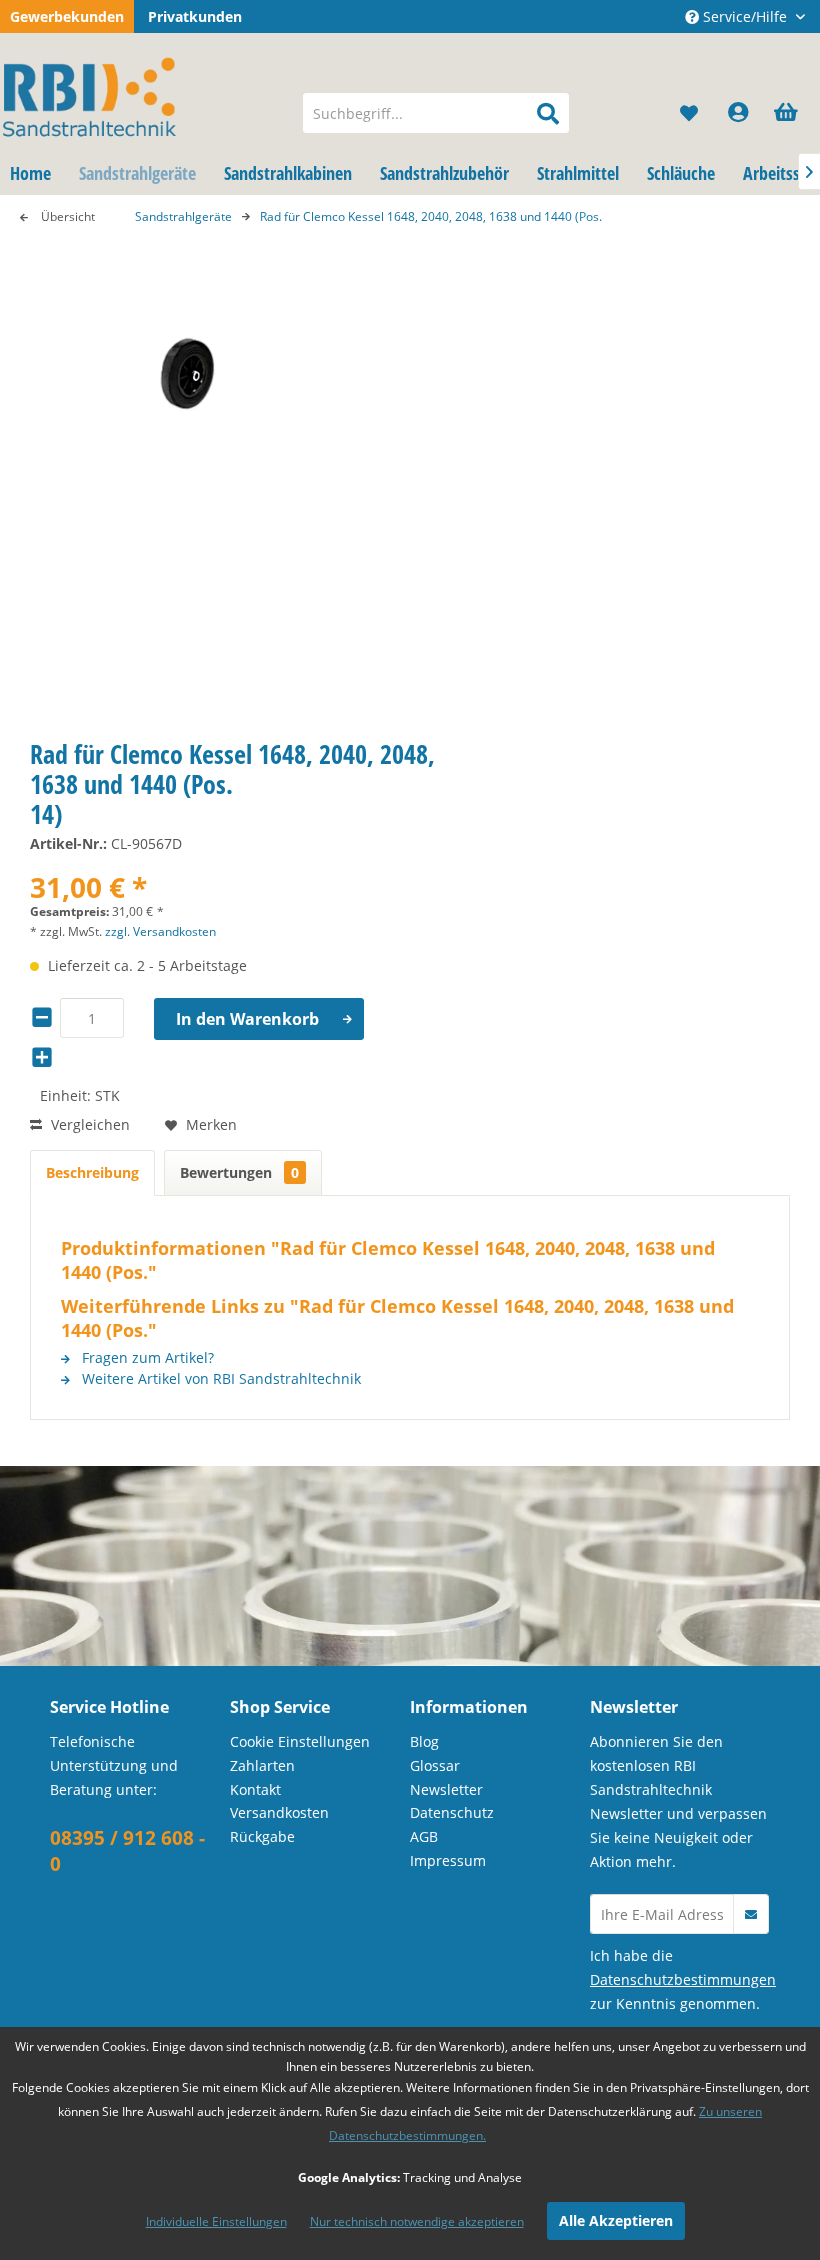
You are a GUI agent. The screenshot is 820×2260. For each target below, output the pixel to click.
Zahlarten (262, 1765)
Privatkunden (195, 16)
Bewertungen (239, 1172)
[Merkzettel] (690, 113)
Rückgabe (262, 1836)
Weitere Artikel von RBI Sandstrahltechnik (219, 1378)
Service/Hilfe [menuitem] (745, 16)
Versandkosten (279, 1812)
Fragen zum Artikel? (146, 1357)
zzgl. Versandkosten (160, 931)
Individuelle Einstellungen (216, 2221)
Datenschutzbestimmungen (683, 1979)
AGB (424, 1836)
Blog (424, 1741)
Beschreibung (92, 1172)
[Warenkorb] (788, 113)
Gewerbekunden (67, 16)
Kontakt (255, 1789)
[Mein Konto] (739, 113)
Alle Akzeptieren (616, 2220)
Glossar (435, 1765)
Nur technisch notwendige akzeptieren (417, 2221)
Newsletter (446, 1789)
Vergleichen (88, 1124)
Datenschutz (452, 1812)
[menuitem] (436, 113)
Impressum (448, 1860)
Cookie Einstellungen (300, 1741)
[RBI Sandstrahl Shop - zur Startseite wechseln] (143, 93)
